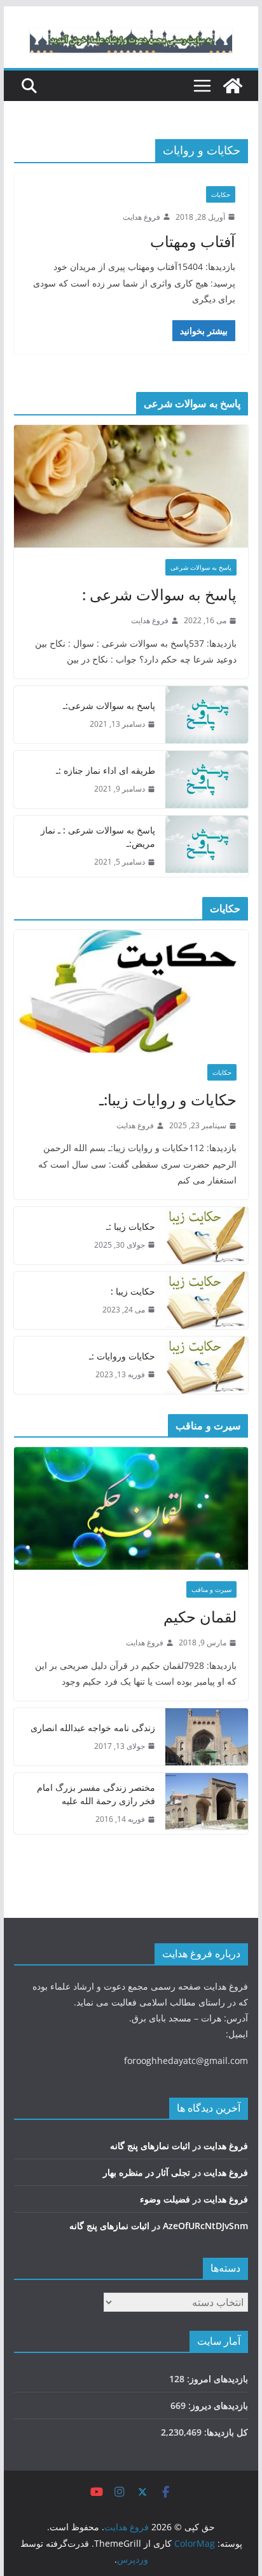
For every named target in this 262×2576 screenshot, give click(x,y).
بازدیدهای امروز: (216, 2379)
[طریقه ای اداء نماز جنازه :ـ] (207, 779)
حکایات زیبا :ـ (131, 1226)
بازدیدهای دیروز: (217, 2405)
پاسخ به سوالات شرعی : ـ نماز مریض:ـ (98, 837)
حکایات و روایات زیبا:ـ (168, 1099)
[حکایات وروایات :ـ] (207, 1365)
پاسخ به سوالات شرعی (201, 567)
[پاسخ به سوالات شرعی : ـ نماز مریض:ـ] (207, 846)
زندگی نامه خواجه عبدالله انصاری (93, 1728)
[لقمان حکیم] (131, 1508)
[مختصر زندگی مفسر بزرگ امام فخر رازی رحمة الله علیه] (207, 1804)
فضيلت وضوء (165, 2199)
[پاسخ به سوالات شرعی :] (131, 486)
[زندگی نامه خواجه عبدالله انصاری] (207, 1737)
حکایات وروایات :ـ (122, 1356)
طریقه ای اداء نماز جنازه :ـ (106, 770)
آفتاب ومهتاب (193, 241)
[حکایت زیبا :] (207, 1300)
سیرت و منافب (211, 1589)
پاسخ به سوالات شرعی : (159, 594)
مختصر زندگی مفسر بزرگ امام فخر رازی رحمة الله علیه (96, 1794)
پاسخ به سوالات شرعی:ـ (109, 705)
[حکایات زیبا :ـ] (207, 1236)
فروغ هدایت (141, 217)
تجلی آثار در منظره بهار (147, 2172)
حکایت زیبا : (133, 1291)
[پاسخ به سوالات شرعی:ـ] (207, 715)
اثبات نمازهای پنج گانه (150, 2146)
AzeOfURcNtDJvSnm (205, 2226)
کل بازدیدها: (225, 2432)
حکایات (221, 194)
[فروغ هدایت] (233, 86)
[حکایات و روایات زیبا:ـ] (131, 991)
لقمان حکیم (200, 1616)
